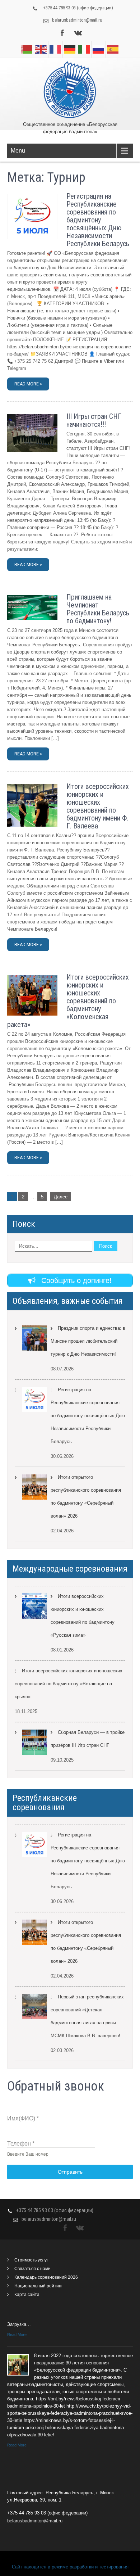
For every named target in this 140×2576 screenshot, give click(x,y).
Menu (18, 151)
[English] (41, 49)
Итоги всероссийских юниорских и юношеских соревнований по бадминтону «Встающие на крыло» (69, 1684)
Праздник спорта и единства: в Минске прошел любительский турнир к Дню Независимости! (88, 1341)
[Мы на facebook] (62, 33)
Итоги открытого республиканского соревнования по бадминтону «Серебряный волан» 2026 (86, 1497)
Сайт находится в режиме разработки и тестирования (70, 2567)
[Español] (113, 49)
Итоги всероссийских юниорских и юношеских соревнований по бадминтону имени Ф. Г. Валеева (98, 806)
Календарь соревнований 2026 (46, 2277)
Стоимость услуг (31, 2260)
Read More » (28, 384)
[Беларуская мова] (27, 49)
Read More (17, 2335)
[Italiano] (84, 49)
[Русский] (99, 49)
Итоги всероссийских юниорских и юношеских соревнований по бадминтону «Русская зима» (83, 1616)
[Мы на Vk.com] (78, 33)
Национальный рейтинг (39, 2286)
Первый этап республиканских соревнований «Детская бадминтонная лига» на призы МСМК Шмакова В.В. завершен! (87, 2016)
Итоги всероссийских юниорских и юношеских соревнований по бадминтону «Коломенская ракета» (68, 1001)
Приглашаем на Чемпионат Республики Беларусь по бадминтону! (98, 609)
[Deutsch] (70, 49)
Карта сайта (27, 2295)
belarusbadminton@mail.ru (77, 20)
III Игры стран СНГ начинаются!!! (94, 420)
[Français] (56, 49)
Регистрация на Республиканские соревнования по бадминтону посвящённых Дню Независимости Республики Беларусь (98, 220)
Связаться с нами (32, 2269)
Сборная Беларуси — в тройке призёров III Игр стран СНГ (88, 1739)
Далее (61, 1197)
